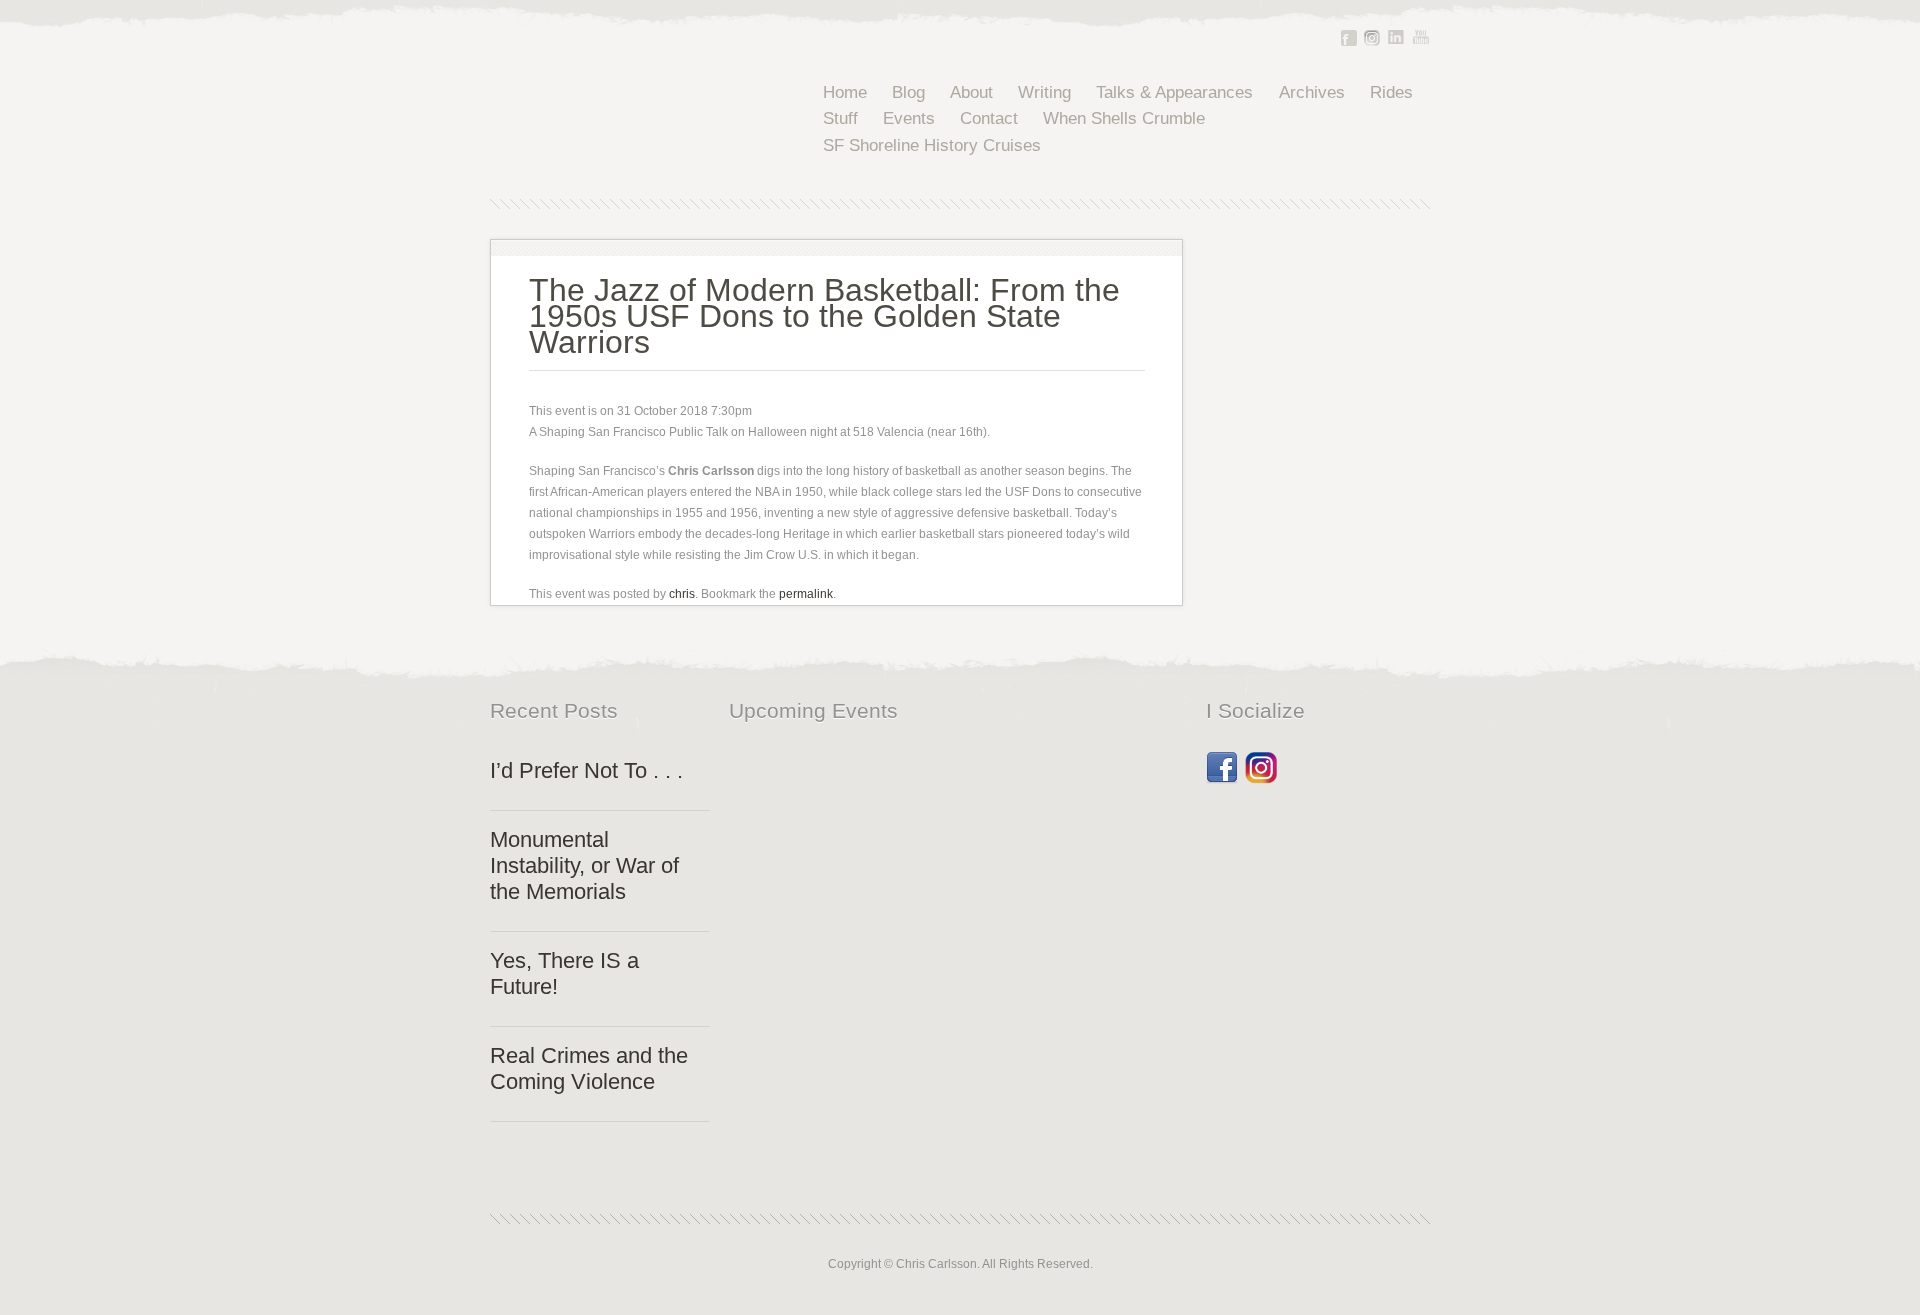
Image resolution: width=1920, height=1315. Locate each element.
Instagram (1372, 38)
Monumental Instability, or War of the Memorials (584, 865)
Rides (1391, 92)
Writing (1044, 92)
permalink (806, 594)
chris (682, 594)
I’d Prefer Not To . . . (586, 770)
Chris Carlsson (624, 119)
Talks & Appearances (1174, 92)
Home (845, 92)
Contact (989, 118)
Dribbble (1261, 761)
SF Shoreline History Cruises (932, 145)
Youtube (1421, 37)
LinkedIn (1396, 37)
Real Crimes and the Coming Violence (589, 1068)
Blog (908, 92)
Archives (1312, 92)
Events (909, 118)
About (971, 92)
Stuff (840, 118)
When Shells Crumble (1124, 118)
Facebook (1349, 38)
